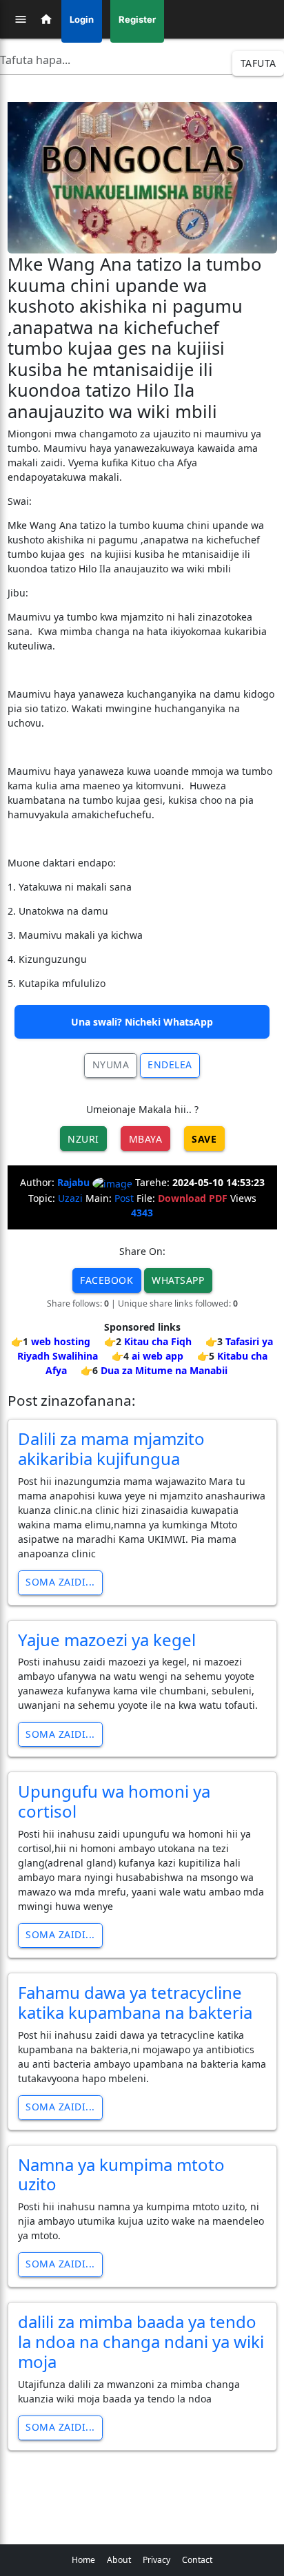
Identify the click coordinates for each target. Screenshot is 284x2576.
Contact (197, 2560)
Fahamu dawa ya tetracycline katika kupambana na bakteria (135, 2002)
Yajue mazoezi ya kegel (107, 1640)
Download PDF (193, 1198)
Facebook (106, 1280)
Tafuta (258, 63)
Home (83, 2560)
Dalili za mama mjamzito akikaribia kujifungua (111, 1448)
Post (124, 1198)
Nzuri (83, 1139)
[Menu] (21, 19)
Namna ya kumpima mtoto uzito (121, 2174)
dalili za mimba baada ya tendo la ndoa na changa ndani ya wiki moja (141, 2341)
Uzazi (70, 1198)
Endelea (170, 1064)
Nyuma (111, 1064)
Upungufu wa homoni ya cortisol (114, 1801)
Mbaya (146, 1139)
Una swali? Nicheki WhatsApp (142, 1022)
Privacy (156, 2560)
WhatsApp (178, 1280)
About (119, 2560)
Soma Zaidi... (60, 1582)
